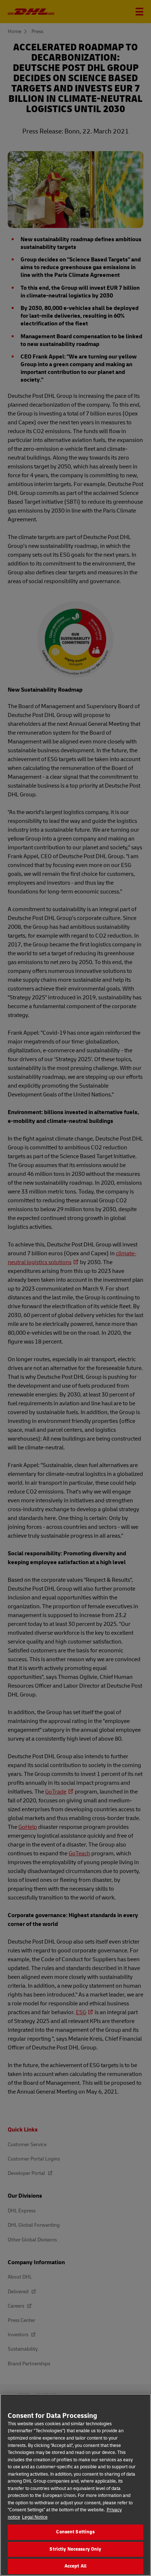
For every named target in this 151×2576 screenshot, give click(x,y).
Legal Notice (35, 2517)
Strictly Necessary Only (75, 2549)
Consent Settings (75, 2532)
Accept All (75, 2566)
